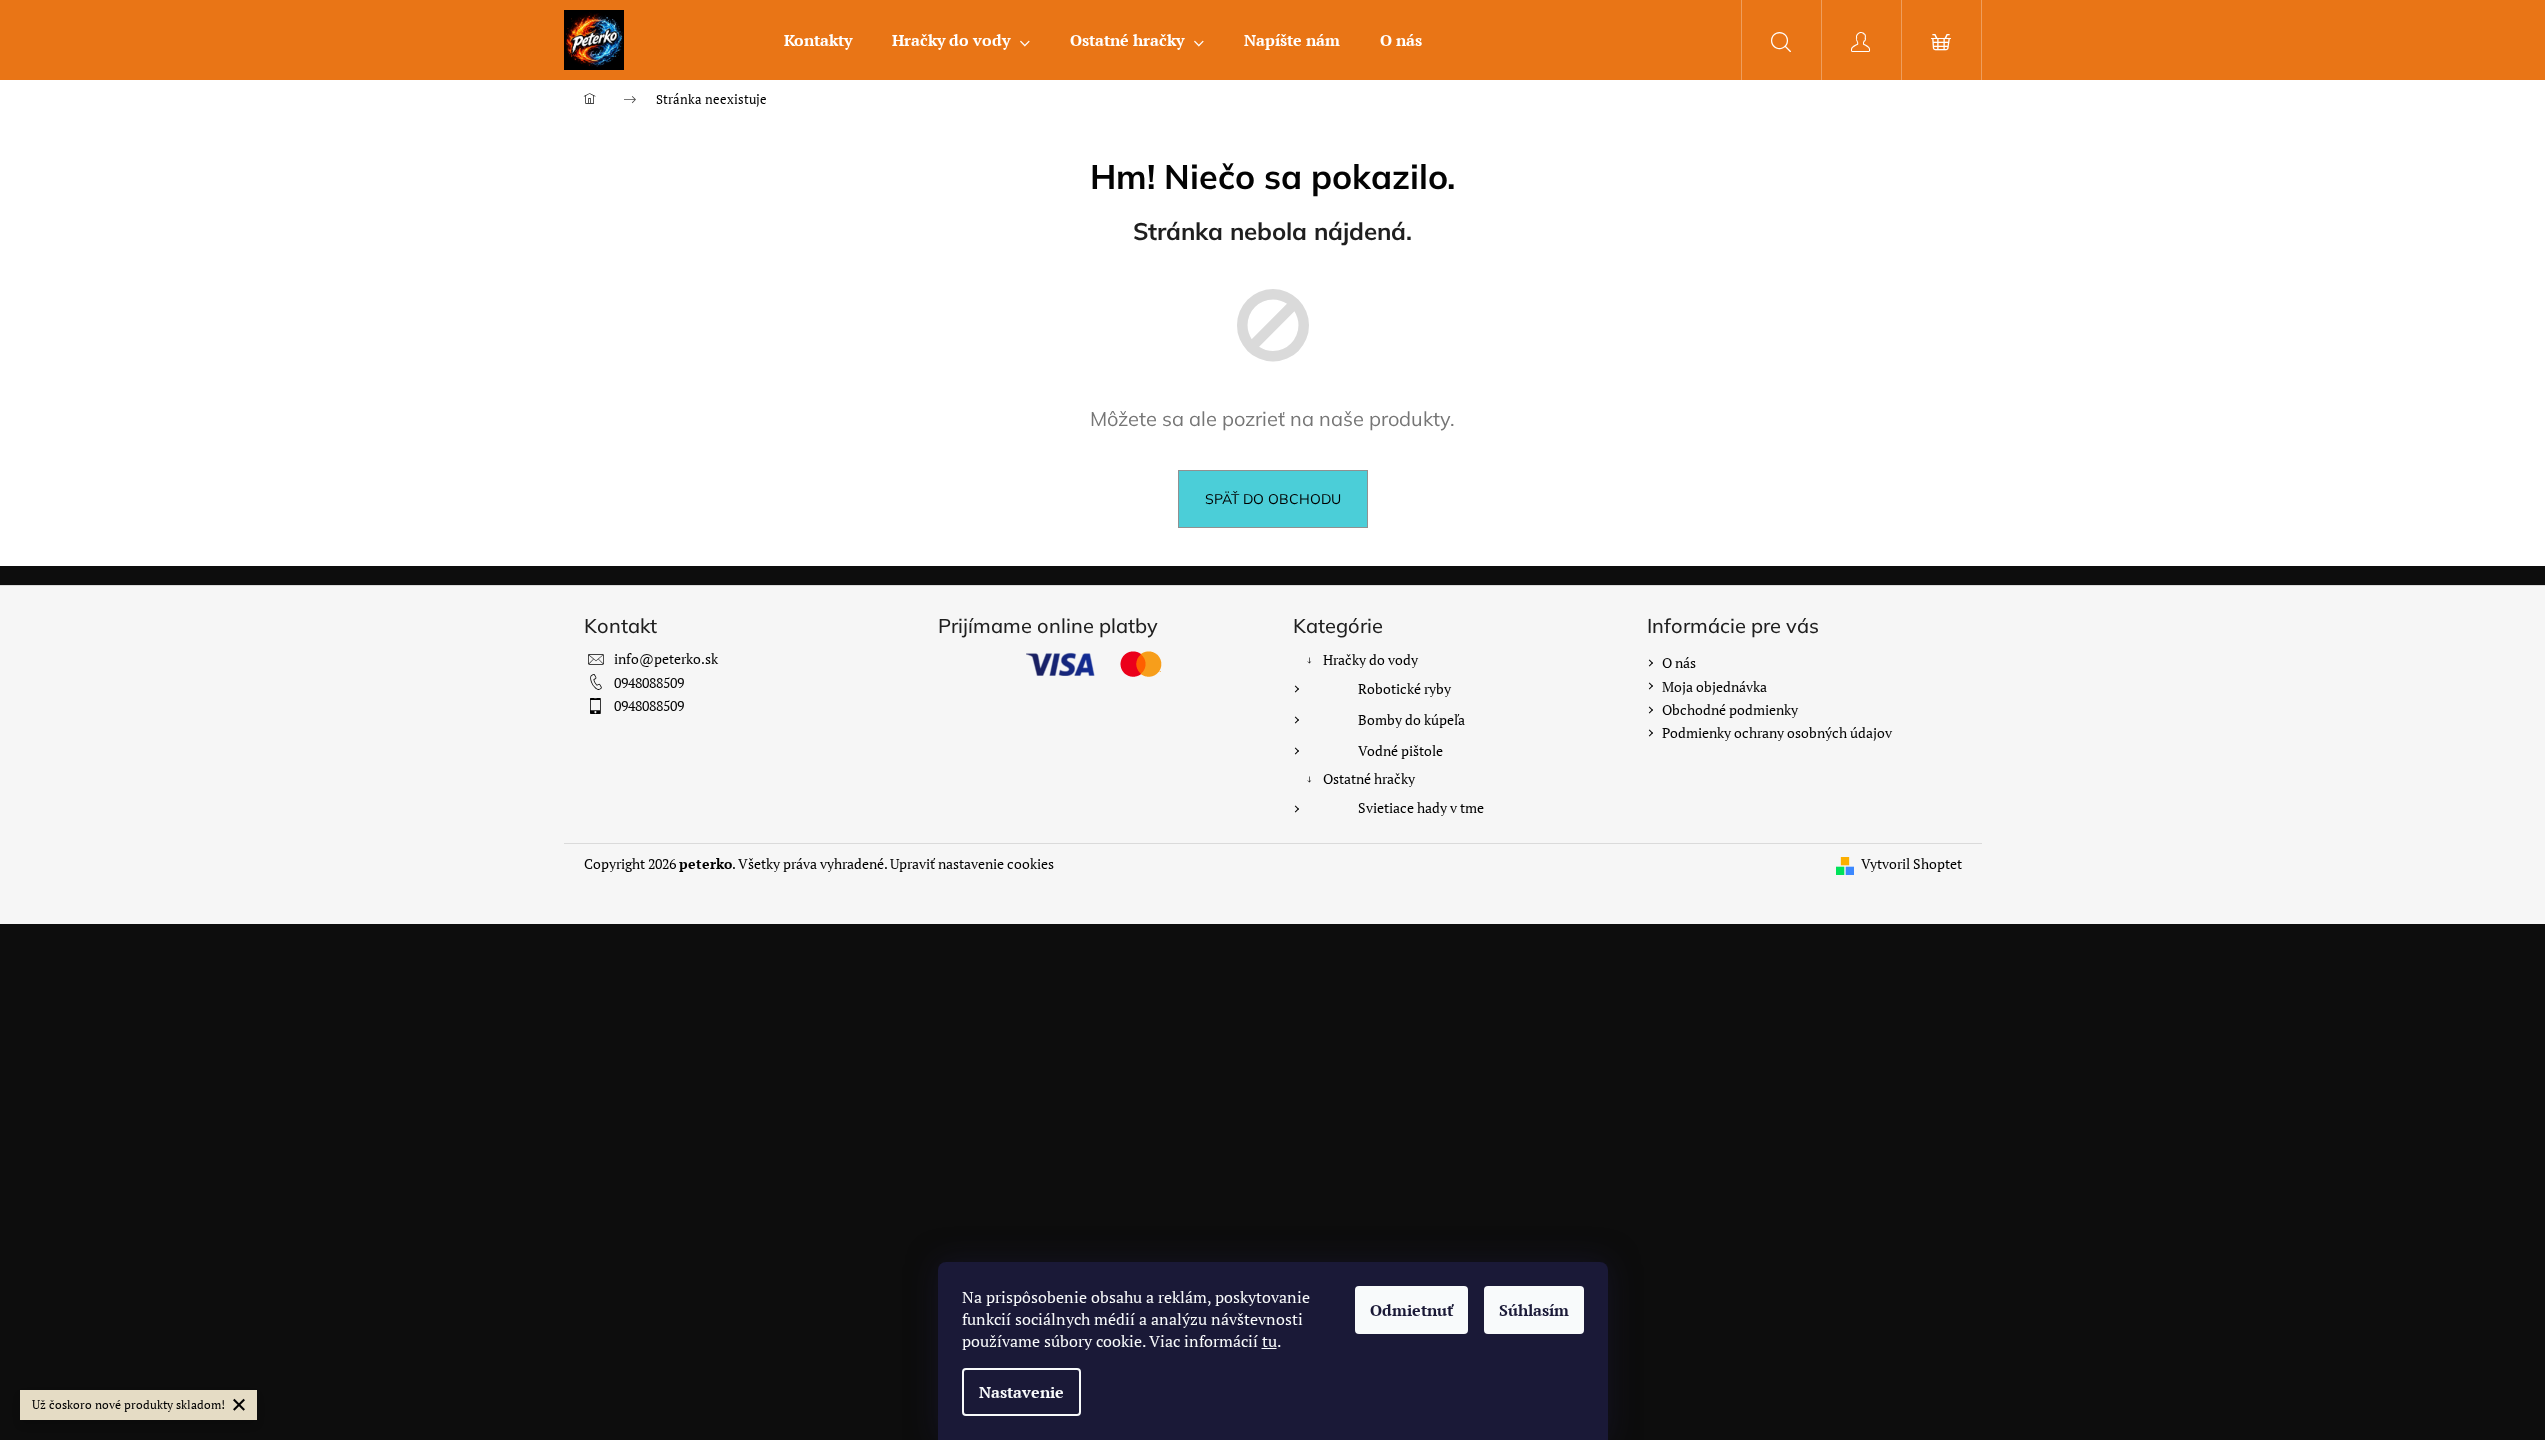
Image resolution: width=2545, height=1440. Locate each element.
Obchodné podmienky (1730, 709)
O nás (1679, 662)
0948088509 (649, 682)
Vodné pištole (1400, 750)
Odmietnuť (1411, 1310)
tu (1269, 1341)
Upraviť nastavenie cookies (972, 863)
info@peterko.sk (666, 658)
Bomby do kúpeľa (1411, 719)
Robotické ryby (1404, 688)
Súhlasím (1534, 1310)
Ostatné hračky (1369, 778)
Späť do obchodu (1273, 499)
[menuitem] (818, 40)
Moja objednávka (1714, 686)
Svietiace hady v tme (1421, 807)
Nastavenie (1021, 1392)
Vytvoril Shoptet (1911, 863)
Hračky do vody (1370, 659)
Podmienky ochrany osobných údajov (1777, 732)
